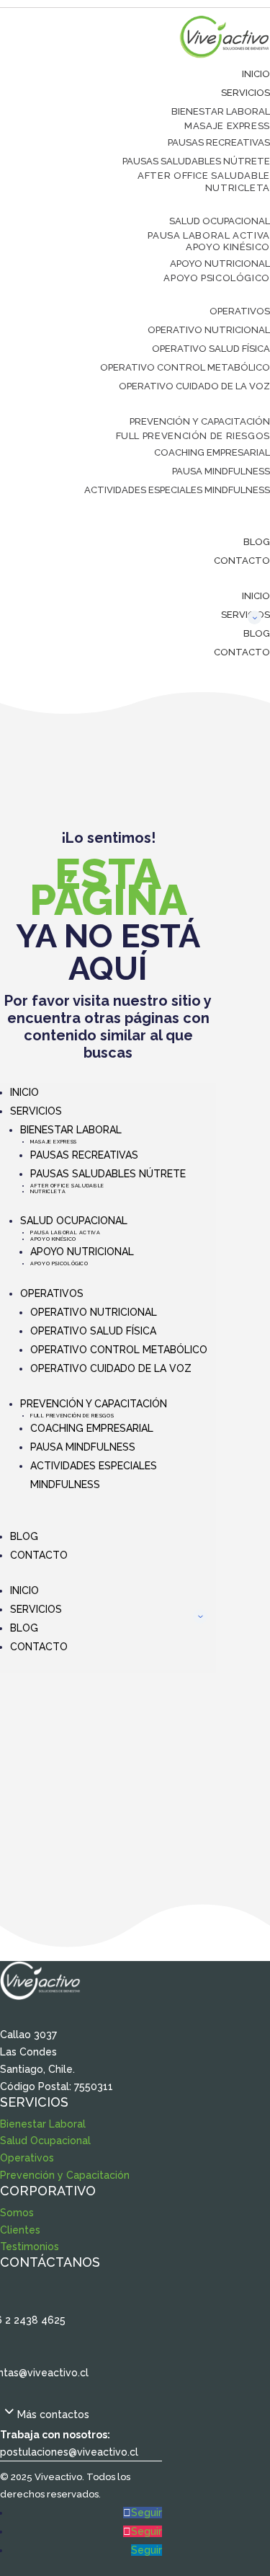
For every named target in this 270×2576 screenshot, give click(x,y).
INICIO (256, 74)
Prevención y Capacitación (65, 2175)
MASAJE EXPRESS (227, 126)
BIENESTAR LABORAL (221, 111)
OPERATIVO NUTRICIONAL (209, 330)
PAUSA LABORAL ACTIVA (209, 235)
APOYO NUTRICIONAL (220, 264)
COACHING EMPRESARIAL (212, 452)
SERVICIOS (246, 93)
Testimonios (30, 2247)
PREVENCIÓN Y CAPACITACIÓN (200, 421)
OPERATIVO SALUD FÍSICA (211, 349)
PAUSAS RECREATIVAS (219, 142)
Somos (17, 2213)
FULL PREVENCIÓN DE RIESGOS (193, 436)
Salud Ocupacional (45, 2141)
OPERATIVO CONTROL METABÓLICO (185, 367)
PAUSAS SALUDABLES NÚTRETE (196, 161)
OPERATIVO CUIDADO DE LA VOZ (194, 386)
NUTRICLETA (238, 188)
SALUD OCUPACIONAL (220, 221)
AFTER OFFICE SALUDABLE (204, 176)
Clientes (20, 2230)
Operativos (27, 2158)
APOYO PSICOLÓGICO (217, 278)
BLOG (257, 542)
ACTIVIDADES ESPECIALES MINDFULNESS (177, 490)
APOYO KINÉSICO (228, 247)
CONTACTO (242, 561)
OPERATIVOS (240, 311)
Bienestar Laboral (43, 2124)
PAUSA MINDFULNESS (221, 471)
